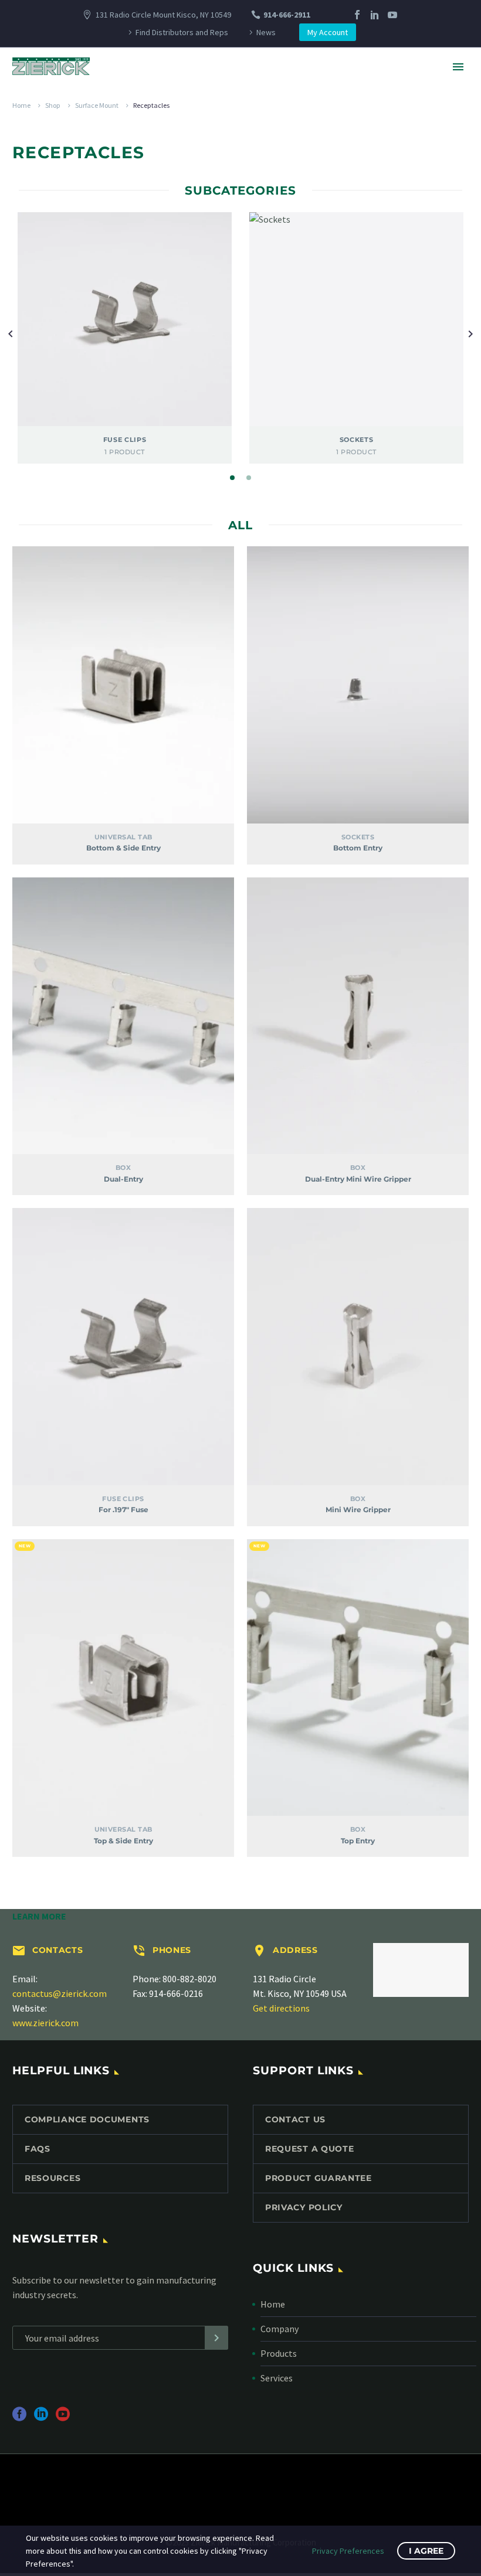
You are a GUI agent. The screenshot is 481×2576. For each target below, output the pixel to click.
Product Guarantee (319, 2178)
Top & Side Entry (123, 1841)
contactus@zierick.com (60, 1993)
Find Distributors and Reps (182, 32)
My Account (328, 32)
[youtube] (63, 2418)
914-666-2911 (287, 15)
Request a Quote (310, 2149)
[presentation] (11, 333)
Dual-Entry (123, 1179)
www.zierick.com (45, 2023)
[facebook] (19, 2418)
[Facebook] (357, 15)
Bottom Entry (358, 848)
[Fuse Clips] (125, 319)
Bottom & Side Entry (123, 848)
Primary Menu (458, 67)
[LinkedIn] (375, 15)
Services (277, 2378)
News (266, 32)
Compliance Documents (87, 2119)
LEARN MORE (39, 1916)
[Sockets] (356, 319)
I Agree (426, 2551)
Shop (53, 105)
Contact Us (295, 2119)
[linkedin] (41, 2418)
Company (280, 2329)
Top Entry (358, 1841)
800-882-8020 (189, 1979)
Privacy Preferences (348, 2551)
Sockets (358, 837)
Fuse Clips (123, 1499)
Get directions (281, 2008)
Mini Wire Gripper (358, 1510)
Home (21, 105)
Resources (52, 2178)
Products (279, 2353)
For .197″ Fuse (123, 1510)
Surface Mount (97, 105)
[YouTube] (392, 15)
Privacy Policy (304, 2207)
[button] (232, 478)
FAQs (38, 2149)
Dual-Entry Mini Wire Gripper (358, 1179)
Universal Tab (123, 837)
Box (123, 1168)
